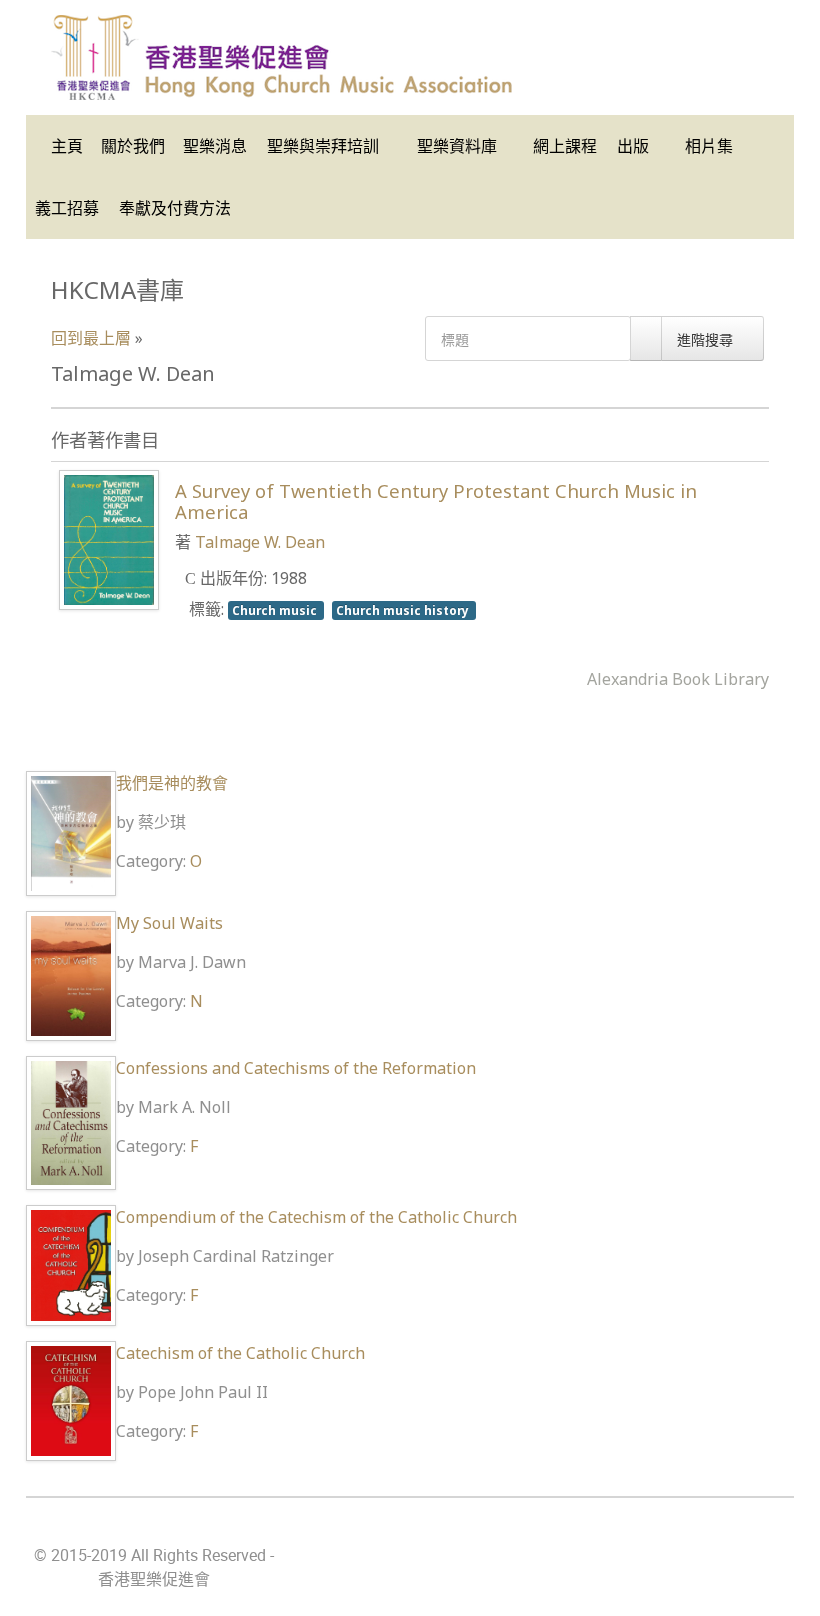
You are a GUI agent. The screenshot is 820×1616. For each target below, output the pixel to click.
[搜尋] (646, 338)
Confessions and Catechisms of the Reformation (296, 1068)
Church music (276, 610)
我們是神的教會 (172, 783)
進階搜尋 (707, 339)
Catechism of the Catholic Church (240, 1353)
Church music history (404, 610)
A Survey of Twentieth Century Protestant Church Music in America (436, 501)
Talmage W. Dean (260, 542)
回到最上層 (91, 338)
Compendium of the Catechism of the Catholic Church (316, 1217)
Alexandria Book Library (678, 679)
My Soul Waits (169, 923)
